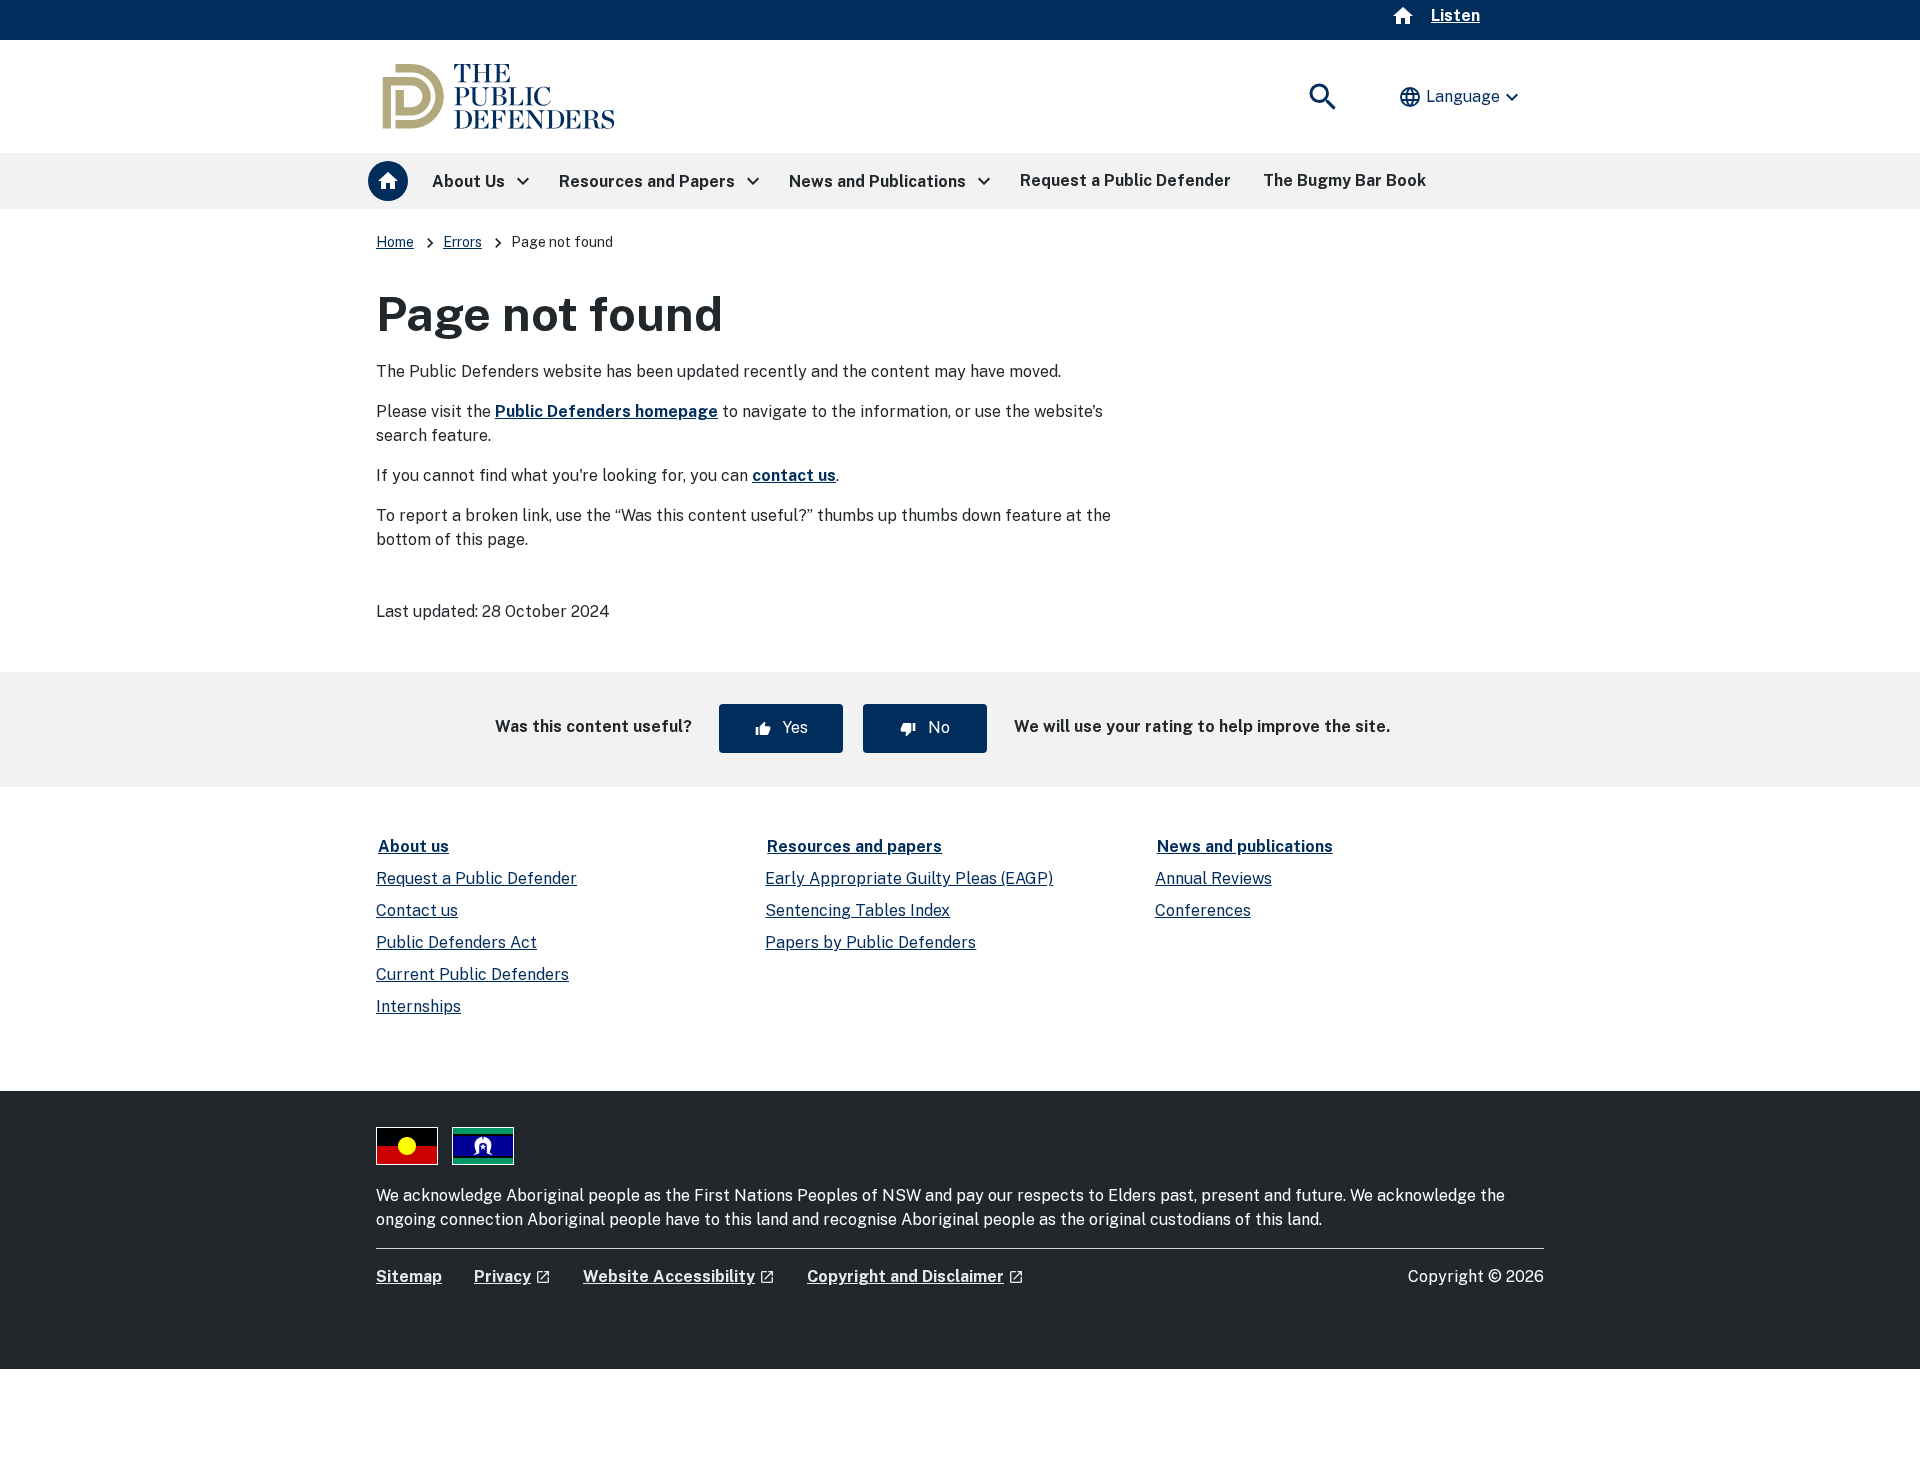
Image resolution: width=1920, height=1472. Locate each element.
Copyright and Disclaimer (915, 1276)
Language (1461, 97)
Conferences (1203, 910)
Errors (462, 242)
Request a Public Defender (476, 878)
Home (395, 242)
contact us (794, 475)
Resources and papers (854, 846)
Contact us (417, 910)
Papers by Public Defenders (870, 942)
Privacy (512, 1276)
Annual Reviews (1213, 878)
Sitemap (409, 1276)
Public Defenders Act (456, 942)
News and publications (1245, 846)
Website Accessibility (679, 1276)
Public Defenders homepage (606, 411)
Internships (418, 1006)
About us (413, 846)
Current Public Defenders (472, 974)
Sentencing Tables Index (857, 910)
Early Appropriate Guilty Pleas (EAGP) (909, 878)
